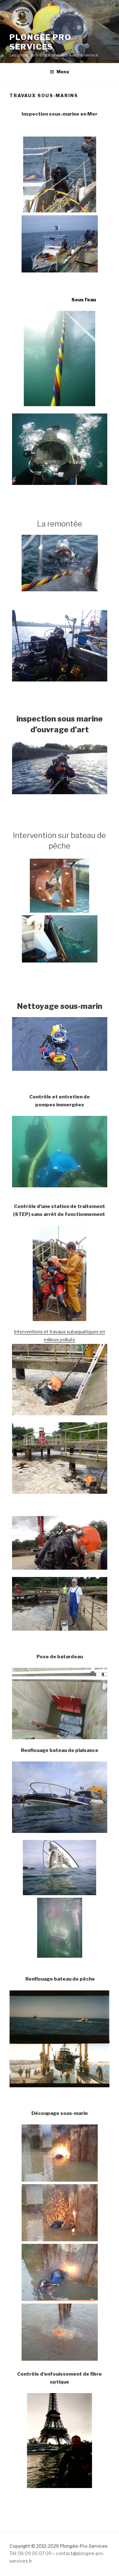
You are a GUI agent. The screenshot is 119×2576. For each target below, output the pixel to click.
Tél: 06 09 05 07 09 (30, 2553)
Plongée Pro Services (40, 42)
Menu (63, 72)
